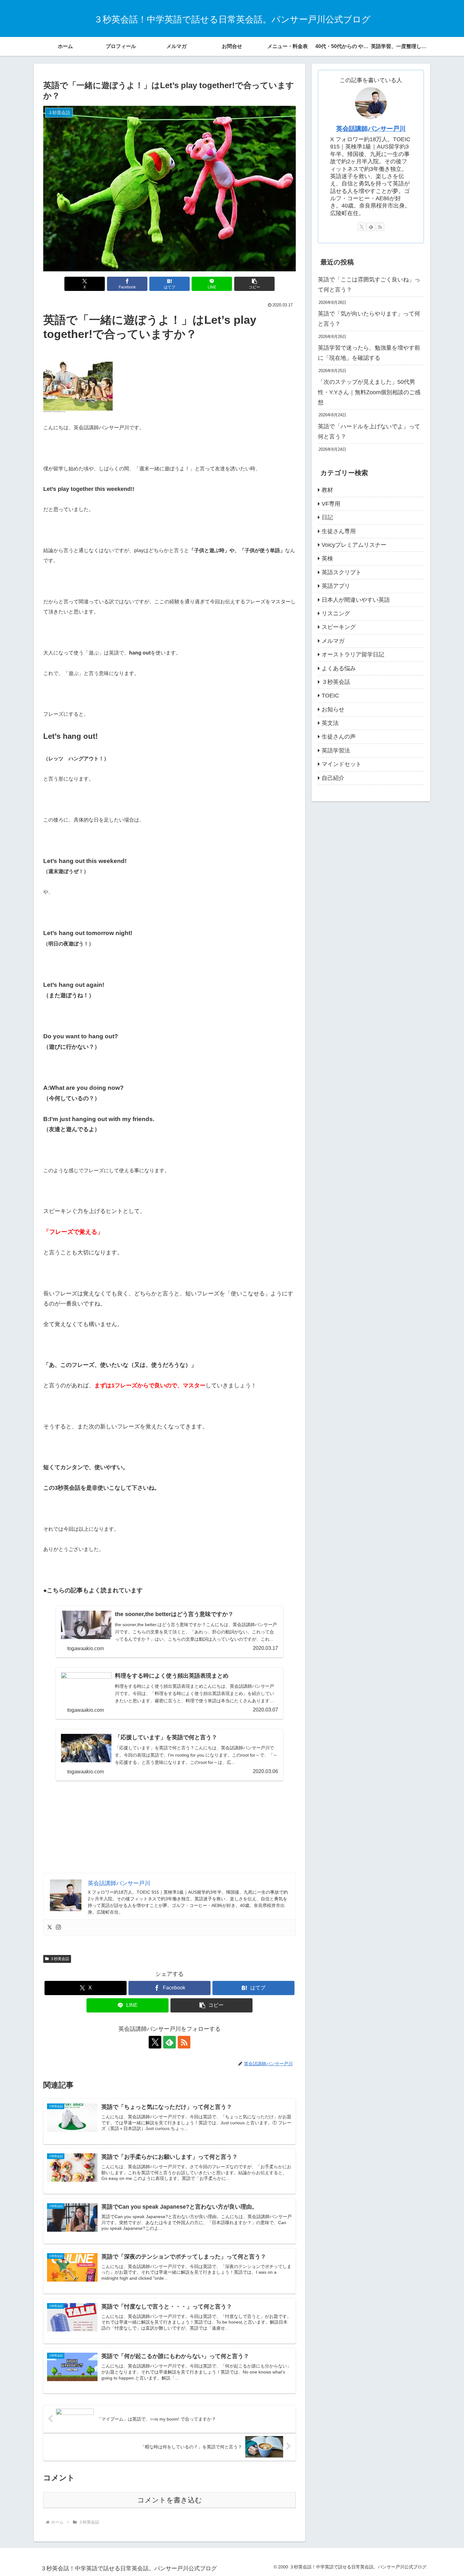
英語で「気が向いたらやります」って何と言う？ (369, 319)
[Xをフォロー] (155, 2042)
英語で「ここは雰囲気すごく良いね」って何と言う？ (369, 285)
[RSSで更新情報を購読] (184, 2042)
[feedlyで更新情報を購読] (170, 2042)
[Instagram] (58, 1928)
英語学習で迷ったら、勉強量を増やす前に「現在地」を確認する (369, 353)
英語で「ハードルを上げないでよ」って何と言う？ (369, 431)
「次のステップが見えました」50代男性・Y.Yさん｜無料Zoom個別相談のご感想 (369, 392)
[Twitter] (50, 1928)
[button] (254, 284)
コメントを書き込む (170, 2500)
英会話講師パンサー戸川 (371, 129)
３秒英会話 (60, 1959)
